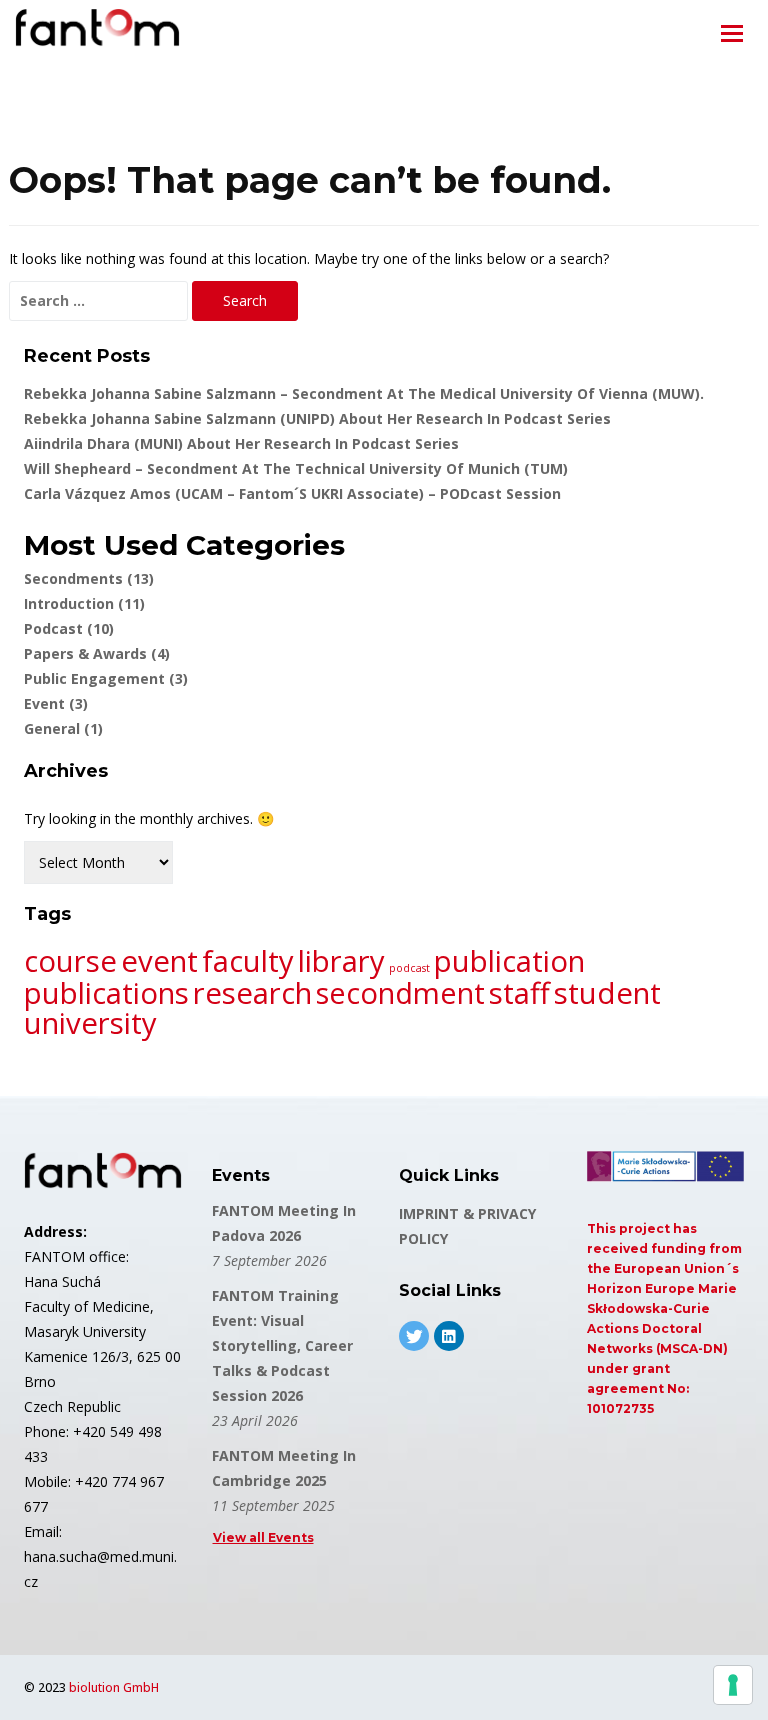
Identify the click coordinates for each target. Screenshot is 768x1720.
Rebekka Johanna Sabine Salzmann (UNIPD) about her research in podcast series (317, 418)
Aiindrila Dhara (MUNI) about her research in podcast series (241, 443)
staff (519, 993)
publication (509, 961)
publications (106, 993)
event (159, 961)
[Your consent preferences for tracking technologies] (733, 1685)
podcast (409, 968)
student (607, 993)
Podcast (69, 628)
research (252, 993)
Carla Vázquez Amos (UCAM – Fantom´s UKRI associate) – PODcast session (292, 493)
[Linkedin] (449, 1336)
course (70, 961)
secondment (400, 993)
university (90, 1023)
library (341, 961)
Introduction (84, 603)
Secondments (89, 578)
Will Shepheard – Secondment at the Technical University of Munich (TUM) (296, 468)
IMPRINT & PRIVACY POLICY (467, 1226)
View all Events (263, 1537)
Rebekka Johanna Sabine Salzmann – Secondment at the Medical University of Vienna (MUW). (364, 393)
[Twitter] (414, 1336)
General (63, 728)
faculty (248, 961)
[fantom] (97, 31)
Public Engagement (106, 678)
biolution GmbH (114, 1687)
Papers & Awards (97, 653)
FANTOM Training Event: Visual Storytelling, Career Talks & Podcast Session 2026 (282, 1345)
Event (56, 703)
